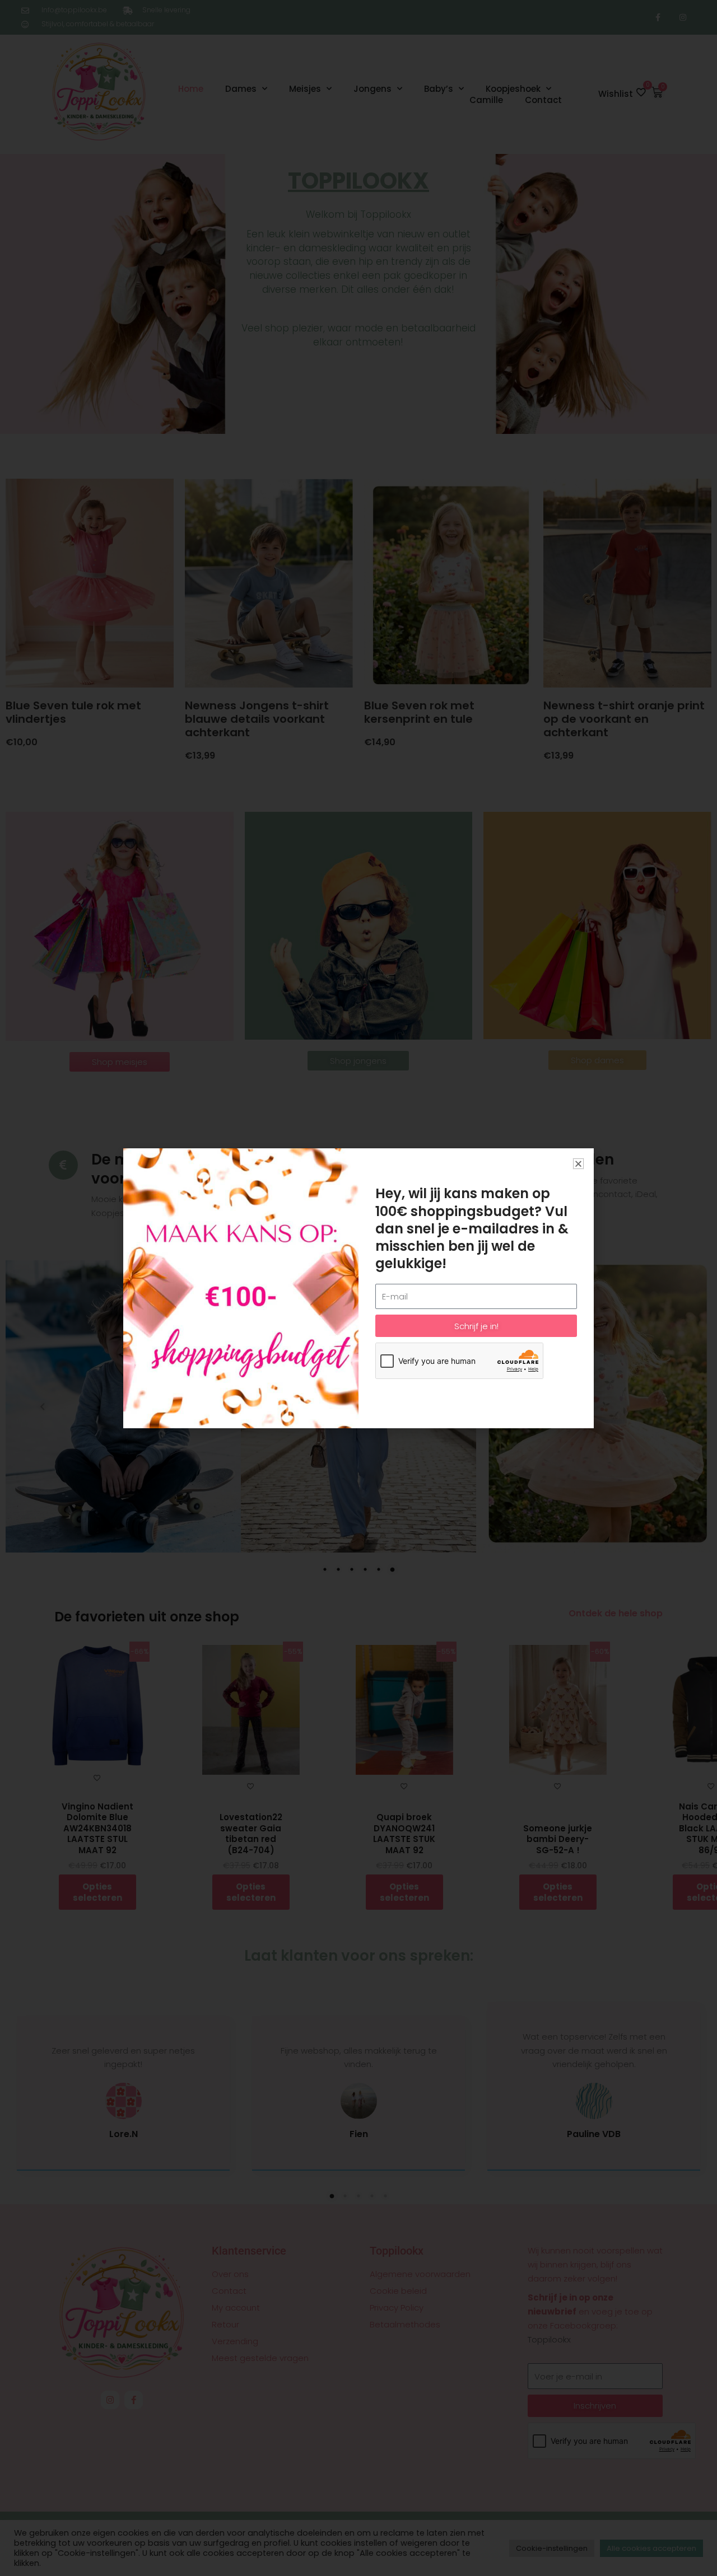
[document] (358, 1288)
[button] (578, 1164)
